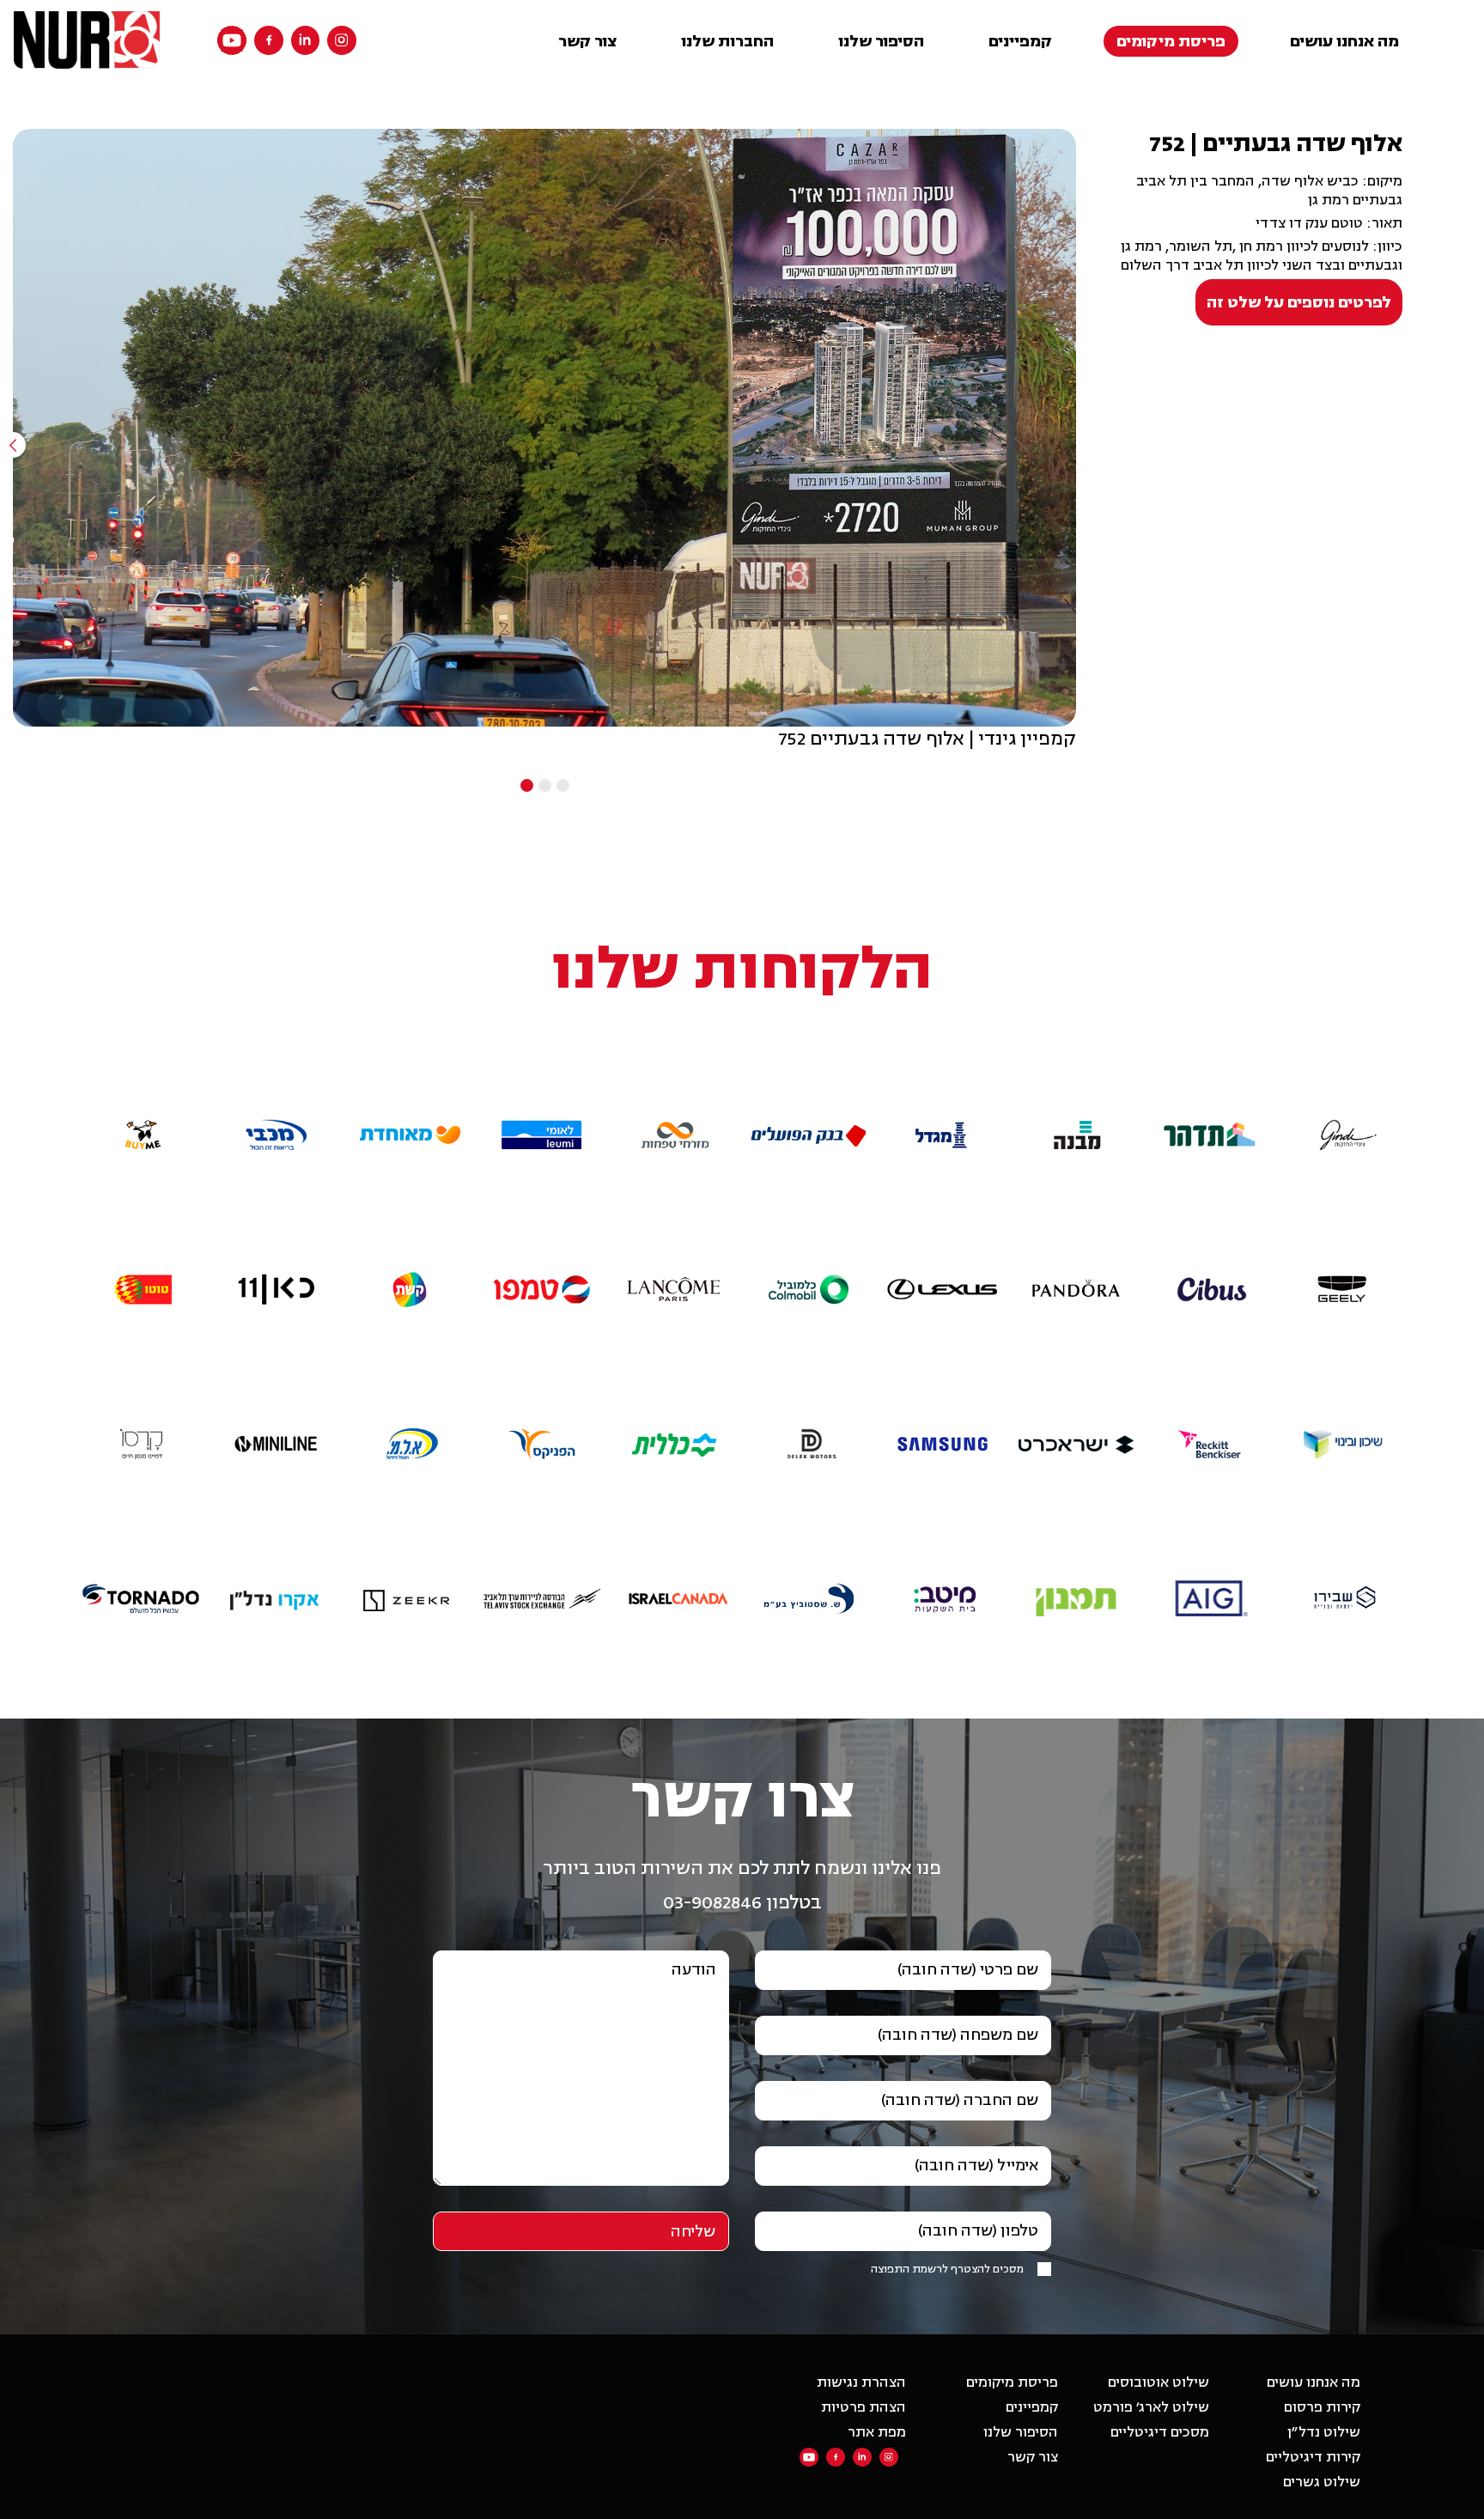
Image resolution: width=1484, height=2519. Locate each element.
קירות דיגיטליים (1313, 2457)
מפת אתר (877, 2432)
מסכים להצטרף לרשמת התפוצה (947, 2269)
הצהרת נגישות (861, 2382)
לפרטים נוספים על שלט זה (1299, 302)
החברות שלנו (727, 41)
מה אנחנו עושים (1344, 41)
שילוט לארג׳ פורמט (1151, 2407)
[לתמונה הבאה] (1076, 445)
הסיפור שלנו (881, 41)
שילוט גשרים (1322, 2482)
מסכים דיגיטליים (1160, 2432)
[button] (1343, 1096)
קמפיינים (1020, 41)
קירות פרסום (1322, 2407)
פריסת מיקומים (1171, 41)
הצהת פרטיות (864, 2407)
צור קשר (587, 41)
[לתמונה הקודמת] (13, 445)
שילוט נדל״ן (1324, 2432)
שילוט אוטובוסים (1159, 2382)
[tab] (563, 785)
